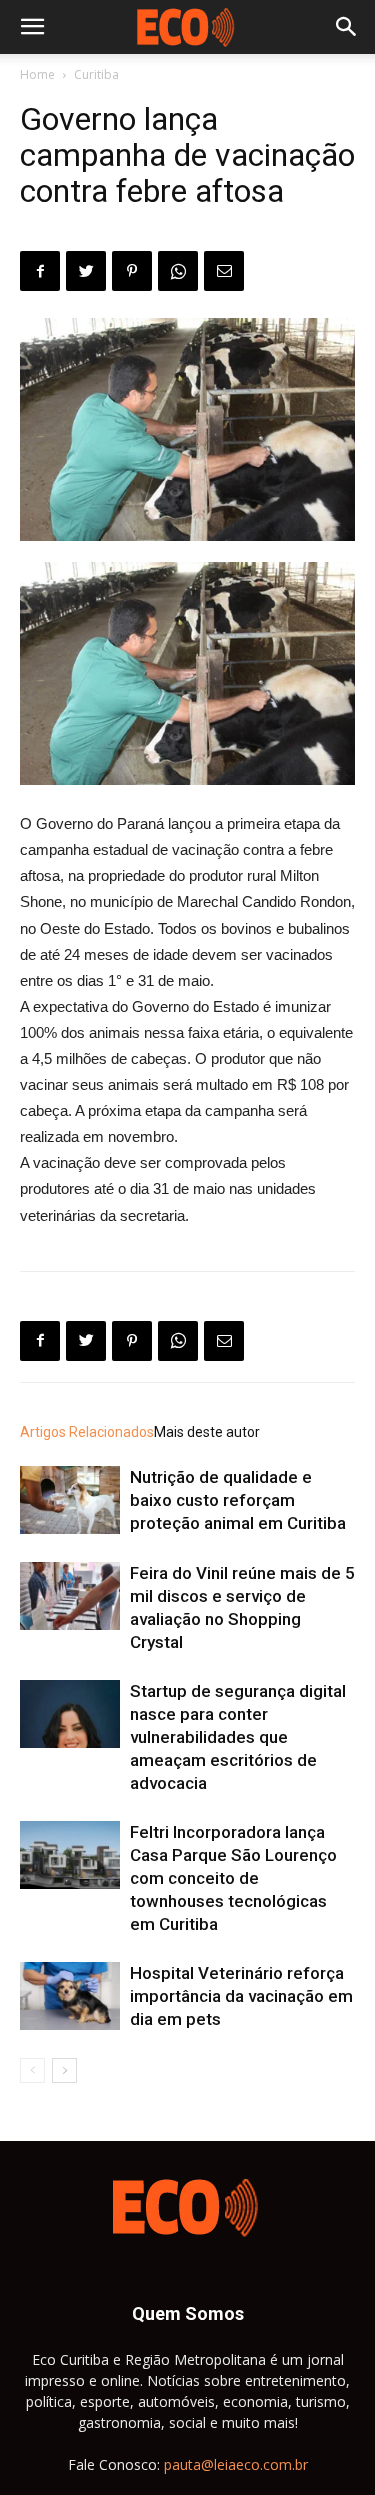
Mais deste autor (207, 1432)
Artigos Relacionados (87, 1432)
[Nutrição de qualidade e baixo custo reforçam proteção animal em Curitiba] (70, 1500)
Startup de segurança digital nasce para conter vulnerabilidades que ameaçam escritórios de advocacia (238, 1737)
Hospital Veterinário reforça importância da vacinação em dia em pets (241, 1996)
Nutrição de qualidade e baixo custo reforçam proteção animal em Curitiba (238, 1500)
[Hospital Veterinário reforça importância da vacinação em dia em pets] (70, 1996)
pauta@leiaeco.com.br (236, 2464)
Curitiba (96, 74)
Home (37, 74)
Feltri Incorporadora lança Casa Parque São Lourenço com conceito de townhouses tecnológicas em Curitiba (233, 1878)
